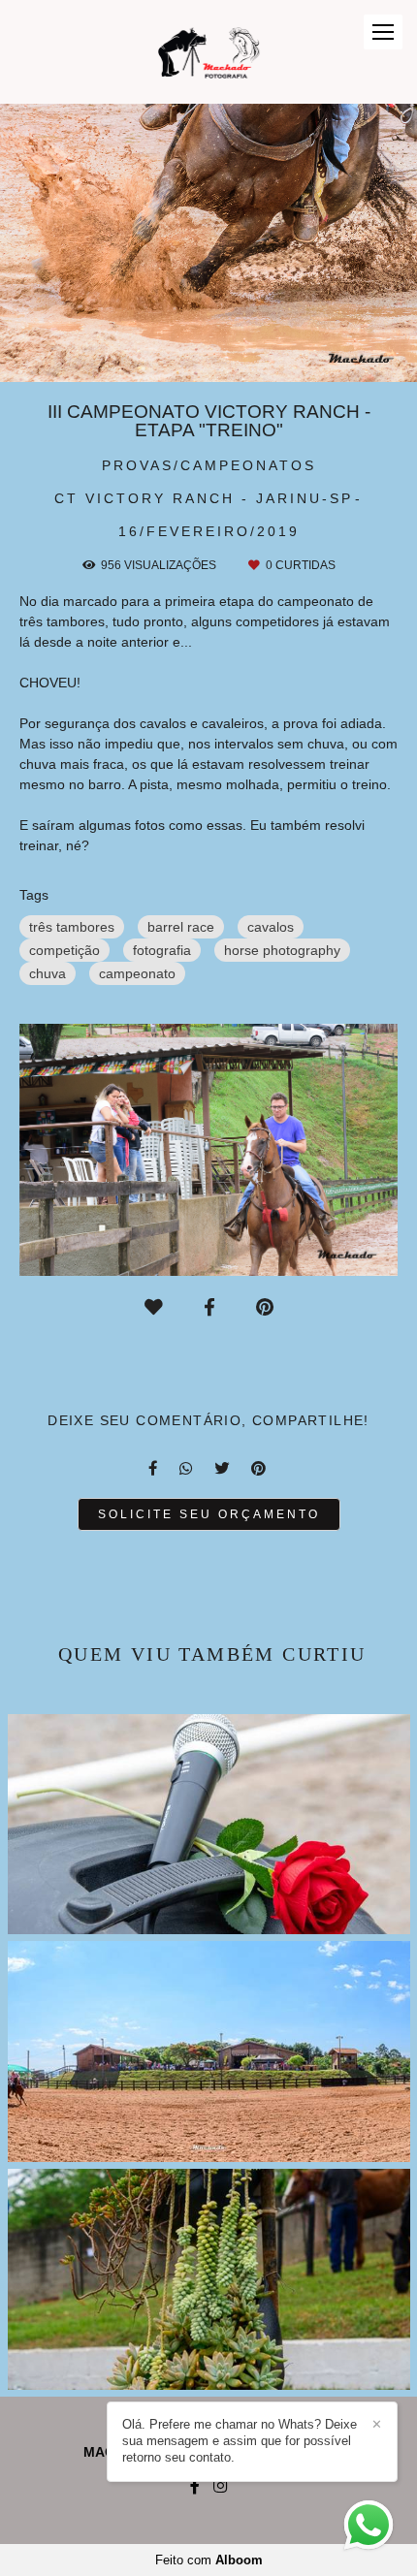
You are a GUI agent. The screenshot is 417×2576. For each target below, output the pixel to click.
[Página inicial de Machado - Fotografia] (209, 52)
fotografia (162, 950)
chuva (48, 973)
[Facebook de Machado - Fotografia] (195, 2486)
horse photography (282, 950)
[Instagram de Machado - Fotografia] (220, 2486)
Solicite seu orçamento (209, 1514)
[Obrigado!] (154, 1308)
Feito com (209, 2560)
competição (64, 950)
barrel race (181, 927)
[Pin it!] (265, 1308)
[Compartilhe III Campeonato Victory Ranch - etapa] (154, 1468)
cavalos (271, 927)
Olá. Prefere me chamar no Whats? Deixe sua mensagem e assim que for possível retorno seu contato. (240, 2441)
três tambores (72, 927)
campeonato (137, 973)
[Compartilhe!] (209, 1308)
